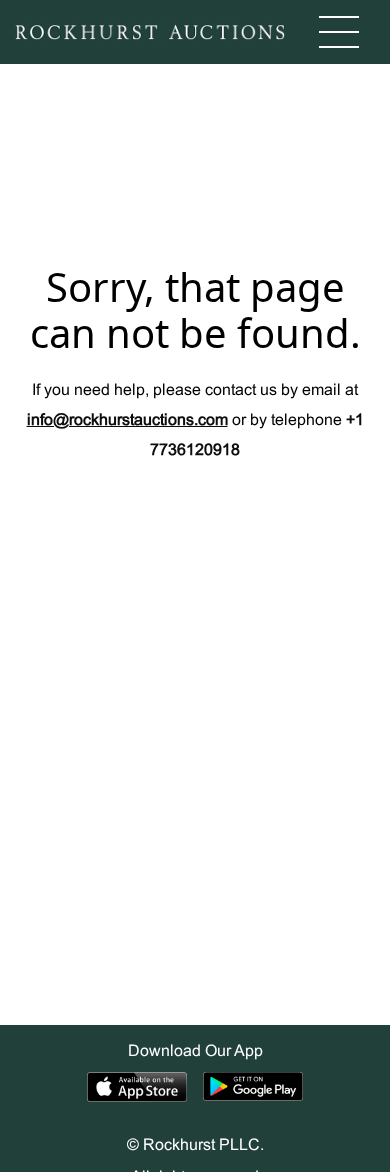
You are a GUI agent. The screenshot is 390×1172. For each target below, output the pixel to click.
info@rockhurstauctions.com (127, 420)
